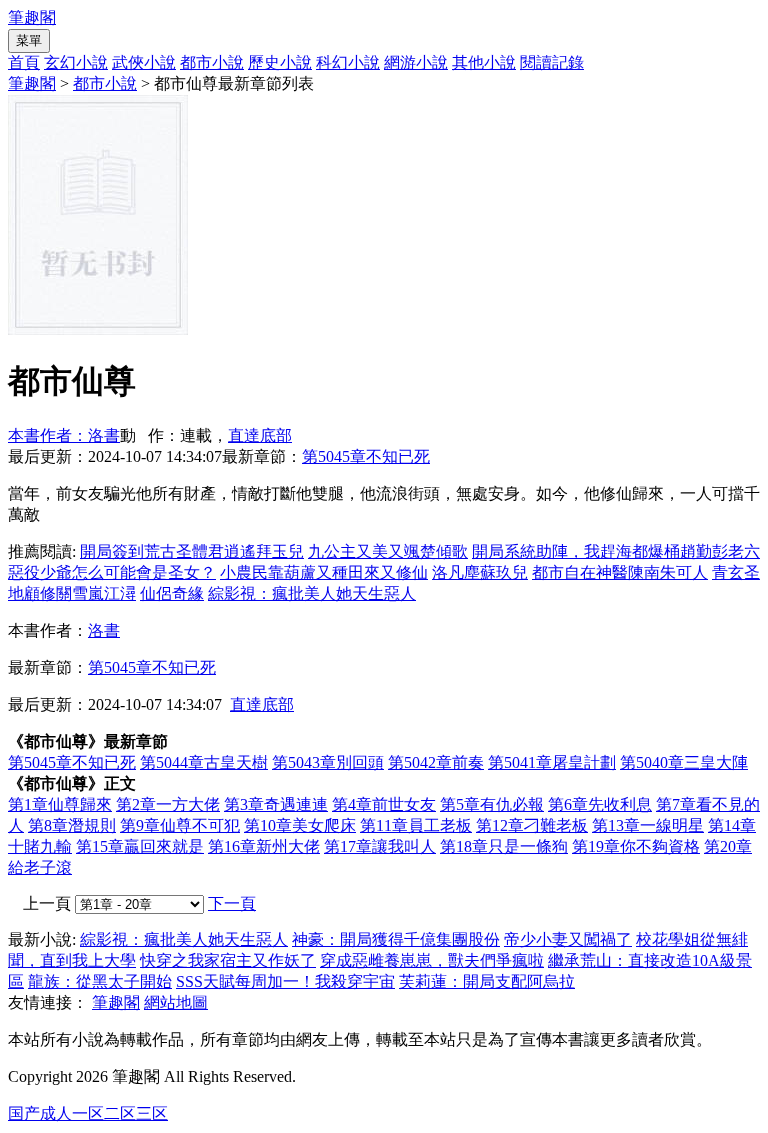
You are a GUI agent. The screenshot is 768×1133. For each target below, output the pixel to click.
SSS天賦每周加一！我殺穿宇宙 (285, 981)
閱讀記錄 (552, 62)
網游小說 (416, 62)
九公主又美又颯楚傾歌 (388, 551)
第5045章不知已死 (366, 456)
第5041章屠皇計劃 (552, 762)
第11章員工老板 (416, 825)
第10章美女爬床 (300, 825)
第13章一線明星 (648, 825)
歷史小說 (280, 62)
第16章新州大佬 (264, 846)
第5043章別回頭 (328, 762)
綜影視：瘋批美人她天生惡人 (312, 593)
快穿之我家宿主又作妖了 (228, 960)
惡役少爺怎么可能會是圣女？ (112, 572)
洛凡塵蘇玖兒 (480, 572)
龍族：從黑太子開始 (100, 981)
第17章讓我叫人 (380, 846)
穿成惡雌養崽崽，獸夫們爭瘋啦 (432, 960)
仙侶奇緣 (172, 593)
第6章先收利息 (600, 804)
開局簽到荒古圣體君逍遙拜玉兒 (192, 551)
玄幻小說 (76, 62)
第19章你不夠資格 (636, 846)
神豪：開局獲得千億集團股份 (396, 939)
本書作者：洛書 (64, 435)
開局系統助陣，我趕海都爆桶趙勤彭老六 (616, 551)
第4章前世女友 (384, 804)
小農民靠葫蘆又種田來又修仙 (324, 572)
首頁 (24, 62)
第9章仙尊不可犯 (180, 825)
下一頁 (232, 903)
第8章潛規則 (72, 825)
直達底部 (260, 435)
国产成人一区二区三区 (88, 1113)
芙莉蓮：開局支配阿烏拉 (487, 981)
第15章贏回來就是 (140, 846)
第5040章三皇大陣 (684, 762)
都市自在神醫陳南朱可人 (620, 572)
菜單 (29, 40)
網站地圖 (176, 1002)
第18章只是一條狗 (504, 846)
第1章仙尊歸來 (60, 804)
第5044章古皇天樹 (204, 762)
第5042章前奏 (436, 762)
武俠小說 (144, 62)
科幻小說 (348, 62)
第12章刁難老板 (532, 825)
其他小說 (484, 62)
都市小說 (212, 62)
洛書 (104, 630)
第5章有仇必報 (492, 804)
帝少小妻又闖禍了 (568, 939)
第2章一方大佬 (168, 804)
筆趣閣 (32, 17)
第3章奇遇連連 (276, 804)
